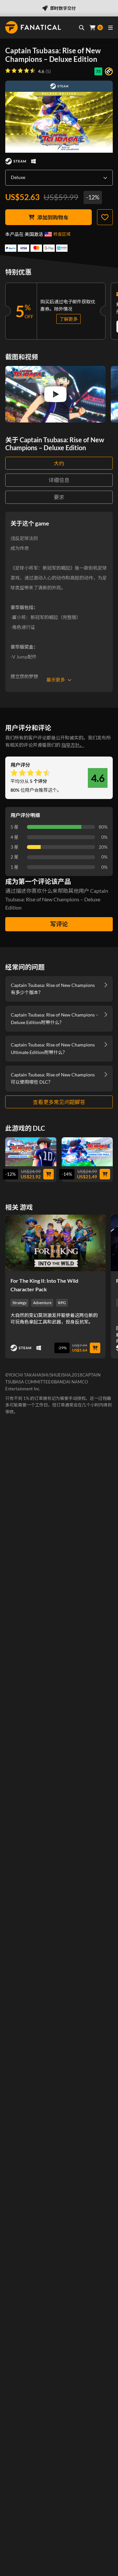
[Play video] (55, 394)
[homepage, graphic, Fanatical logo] (33, 27)
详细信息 (59, 480)
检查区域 (62, 234)
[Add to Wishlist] (105, 217)
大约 (59, 463)
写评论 (59, 924)
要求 (59, 497)
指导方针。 (73, 745)
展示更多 (56, 680)
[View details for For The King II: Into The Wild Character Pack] (55, 1243)
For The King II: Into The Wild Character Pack (44, 1285)
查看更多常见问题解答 (59, 1102)
